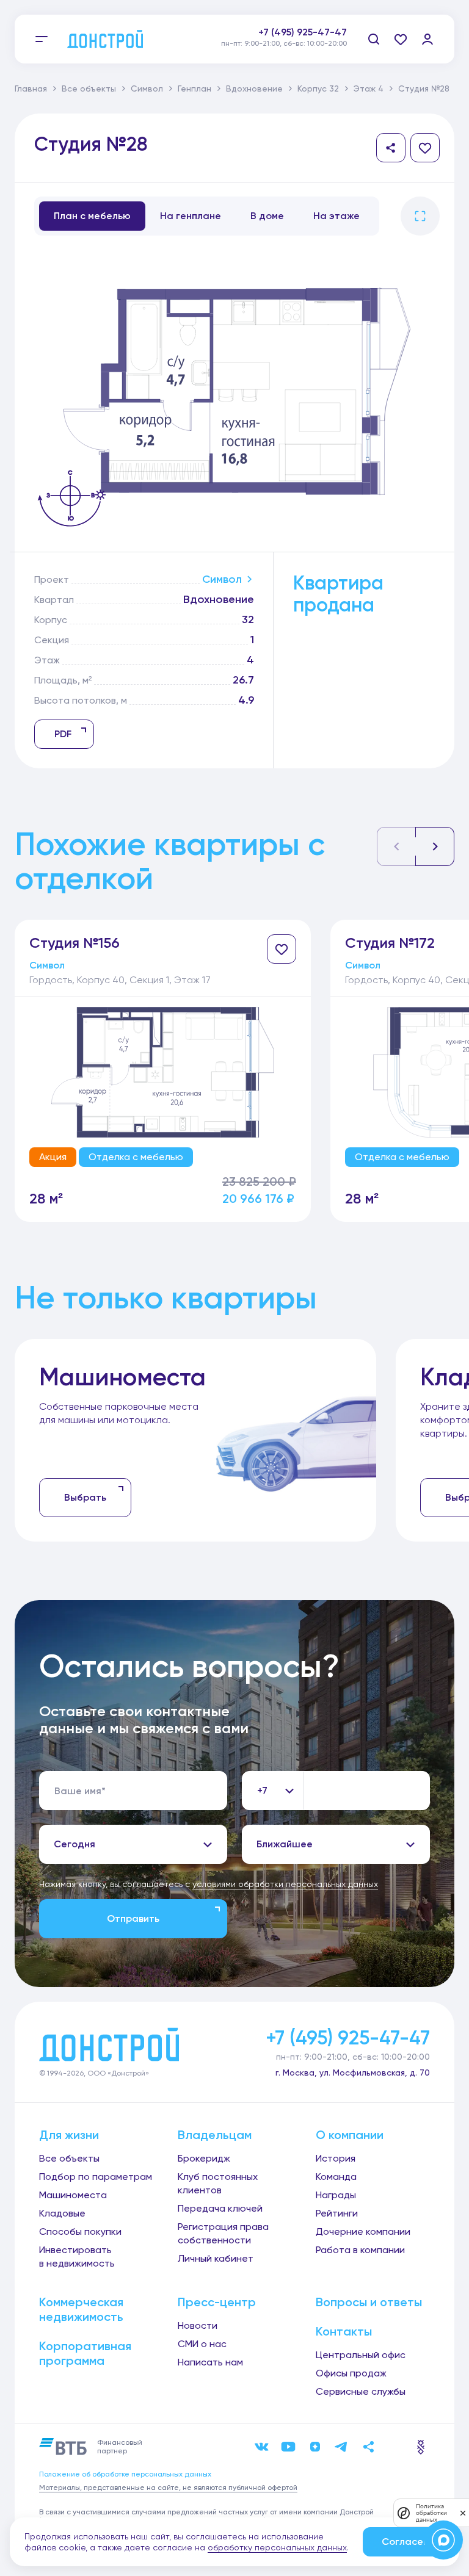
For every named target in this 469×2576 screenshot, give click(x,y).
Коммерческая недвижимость (81, 2309)
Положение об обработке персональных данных (125, 2474)
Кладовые (62, 2213)
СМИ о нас (202, 2344)
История (336, 2158)
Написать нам (210, 2362)
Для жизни (69, 2135)
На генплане (191, 216)
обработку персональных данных (277, 2547)
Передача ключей (220, 2208)
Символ (147, 88)
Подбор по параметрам (96, 2177)
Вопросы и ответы (369, 2302)
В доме (267, 216)
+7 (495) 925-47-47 (303, 32)
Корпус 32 (318, 88)
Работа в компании (360, 2250)
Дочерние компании (363, 2231)
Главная (31, 88)
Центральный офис (361, 2355)
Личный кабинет (216, 2258)
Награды (336, 2195)
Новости (198, 2325)
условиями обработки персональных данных (285, 1884)
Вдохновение (254, 88)
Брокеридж (204, 2158)
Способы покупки (80, 2231)
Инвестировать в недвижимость (77, 2257)
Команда (336, 2177)
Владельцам (215, 2135)
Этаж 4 (369, 88)
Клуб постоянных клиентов (218, 2183)
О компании (350, 2135)
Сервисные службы (361, 2391)
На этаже (336, 216)
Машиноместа (73, 2195)
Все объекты (89, 88)
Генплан (195, 88)
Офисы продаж (351, 2373)
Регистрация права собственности (223, 2233)
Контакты (344, 2331)
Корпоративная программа (85, 2353)
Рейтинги (337, 2213)
